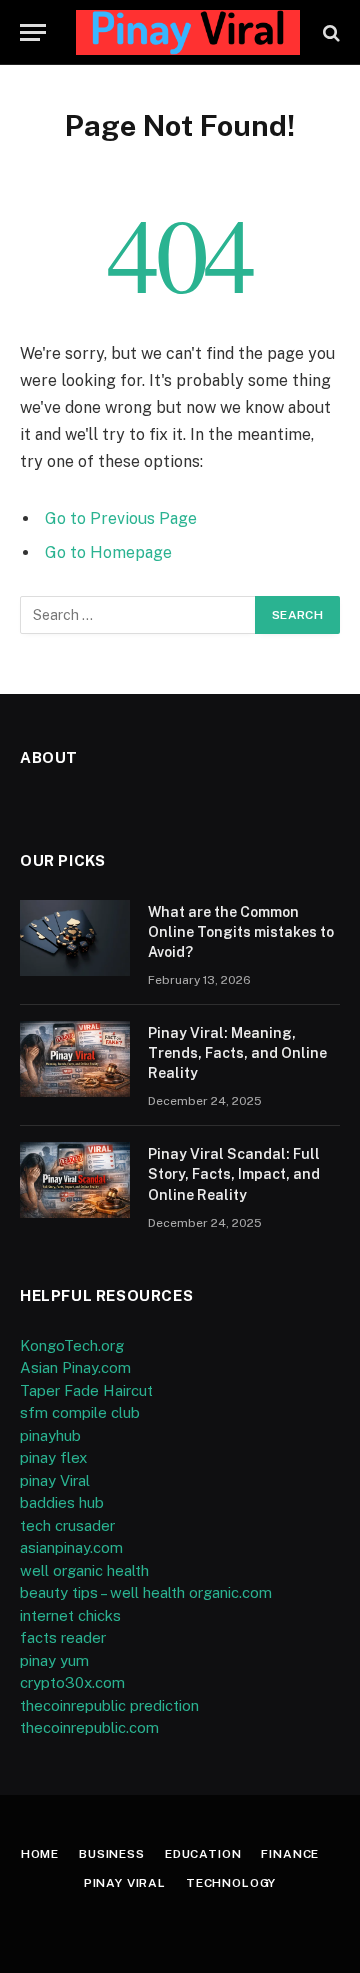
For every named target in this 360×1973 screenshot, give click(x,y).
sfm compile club (80, 1412)
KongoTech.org (72, 1345)
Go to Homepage (108, 552)
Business (112, 1854)
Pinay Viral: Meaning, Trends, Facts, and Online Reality (237, 1053)
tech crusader (67, 1525)
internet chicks (70, 1615)
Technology (231, 1883)
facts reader (63, 1637)
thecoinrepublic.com (89, 1727)
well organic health (84, 1570)
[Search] (329, 32)
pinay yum (54, 1660)
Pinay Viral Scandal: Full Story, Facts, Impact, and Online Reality (234, 1174)
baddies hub (62, 1502)
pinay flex (53, 1457)
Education (203, 1854)
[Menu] (33, 32)
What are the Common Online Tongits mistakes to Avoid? (241, 932)
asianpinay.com (71, 1547)
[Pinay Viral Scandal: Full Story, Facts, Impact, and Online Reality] (75, 1180)
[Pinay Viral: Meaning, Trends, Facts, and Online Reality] (75, 1059)
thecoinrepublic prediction (109, 1705)
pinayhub (50, 1435)
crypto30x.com (72, 1682)
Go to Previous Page (121, 518)
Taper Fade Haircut (86, 1390)
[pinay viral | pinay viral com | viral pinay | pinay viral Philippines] (188, 32)
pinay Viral (55, 1480)
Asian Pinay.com (75, 1367)
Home (40, 1854)
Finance (290, 1854)
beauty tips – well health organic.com (146, 1592)
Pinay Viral (125, 1883)
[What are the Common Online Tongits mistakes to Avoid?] (75, 938)
